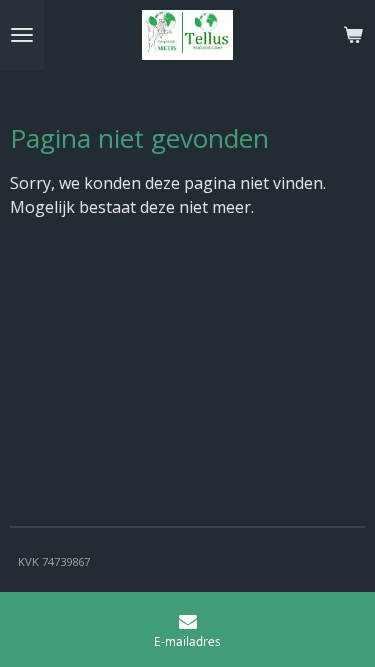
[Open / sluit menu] (22, 35)
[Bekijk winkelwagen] (353, 35)
